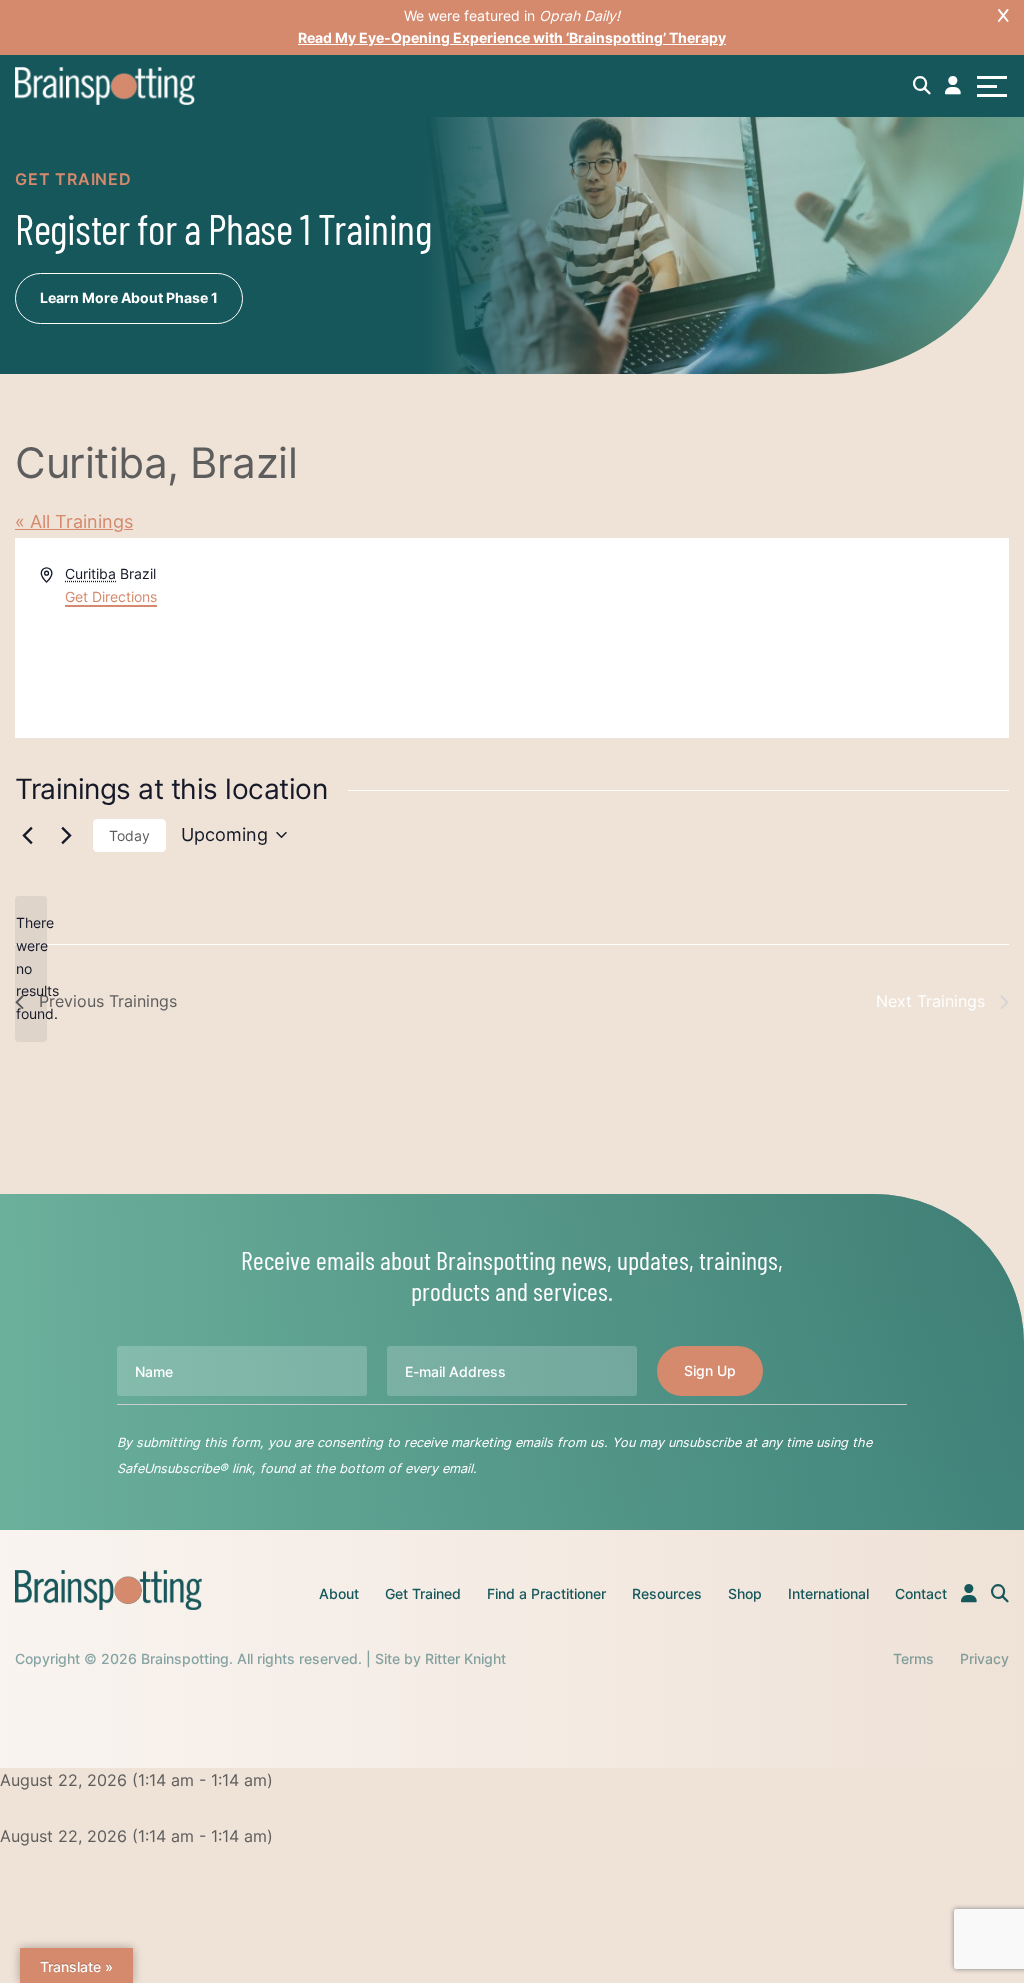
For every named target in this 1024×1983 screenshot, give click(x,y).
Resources (667, 1593)
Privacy (984, 1658)
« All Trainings (74, 521)
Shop (745, 1593)
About (339, 1593)
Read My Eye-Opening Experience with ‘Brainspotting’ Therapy (512, 37)
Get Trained (423, 1593)
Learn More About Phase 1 (129, 297)
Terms (913, 1658)
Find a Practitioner (546, 1593)
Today (129, 835)
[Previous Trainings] (27, 835)
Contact (921, 1593)
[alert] (31, 968)
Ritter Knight (465, 1658)
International (828, 1593)
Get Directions (111, 596)
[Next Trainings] (66, 835)
